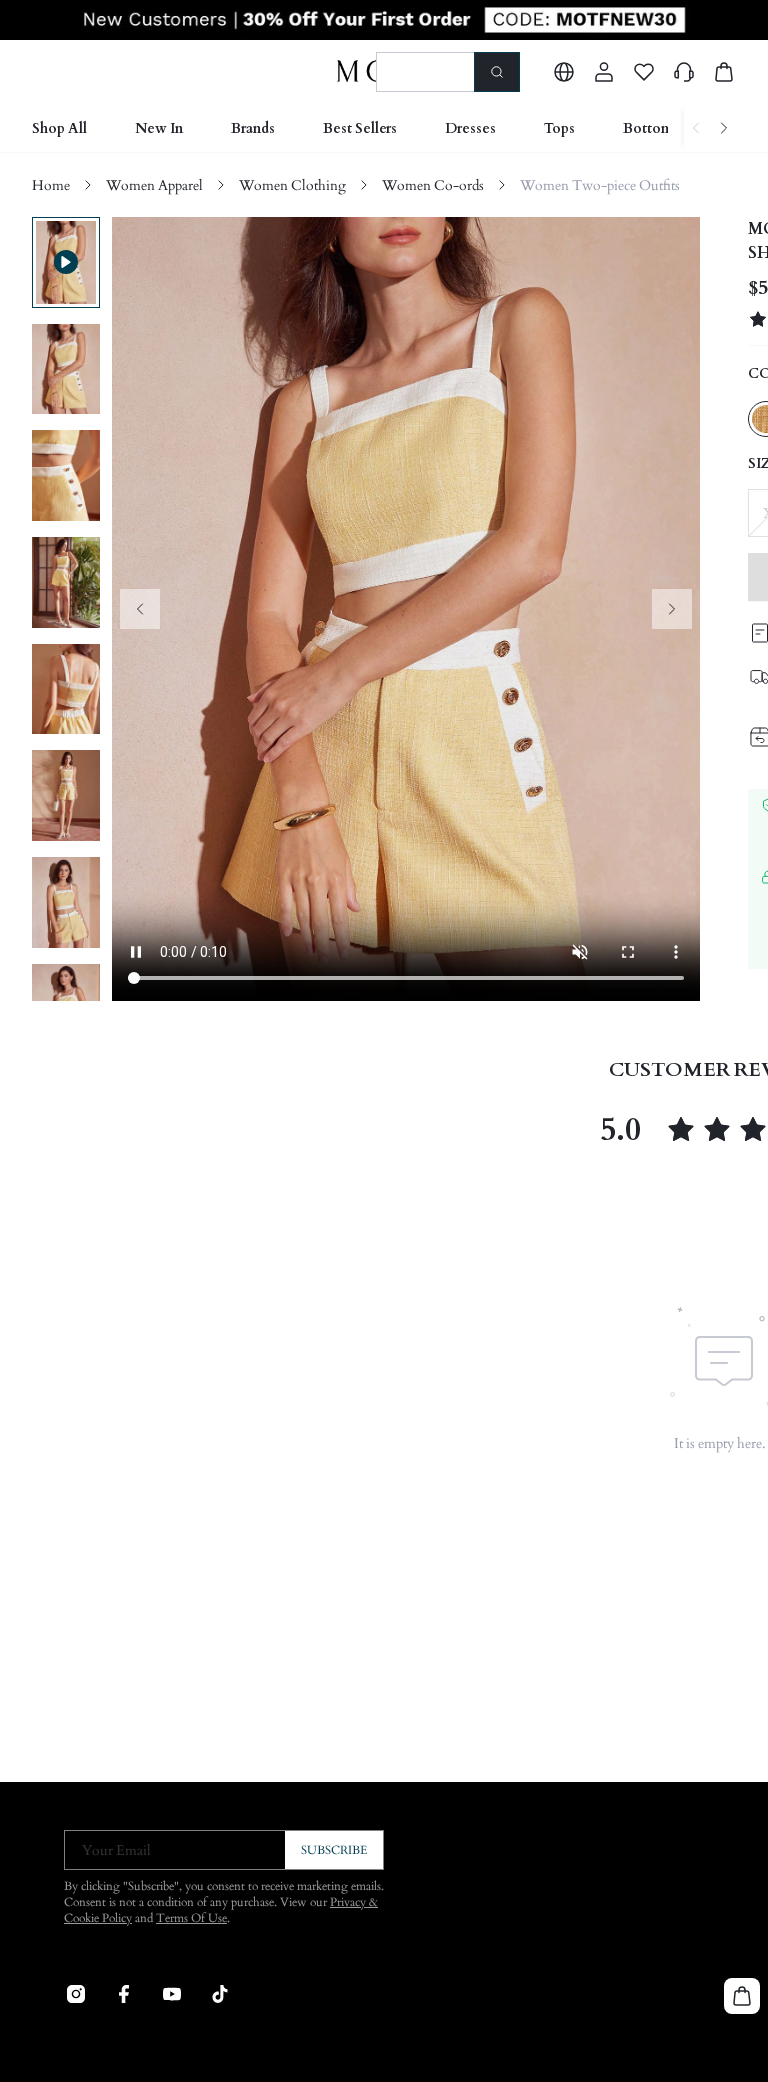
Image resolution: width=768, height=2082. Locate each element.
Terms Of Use (191, 1918)
